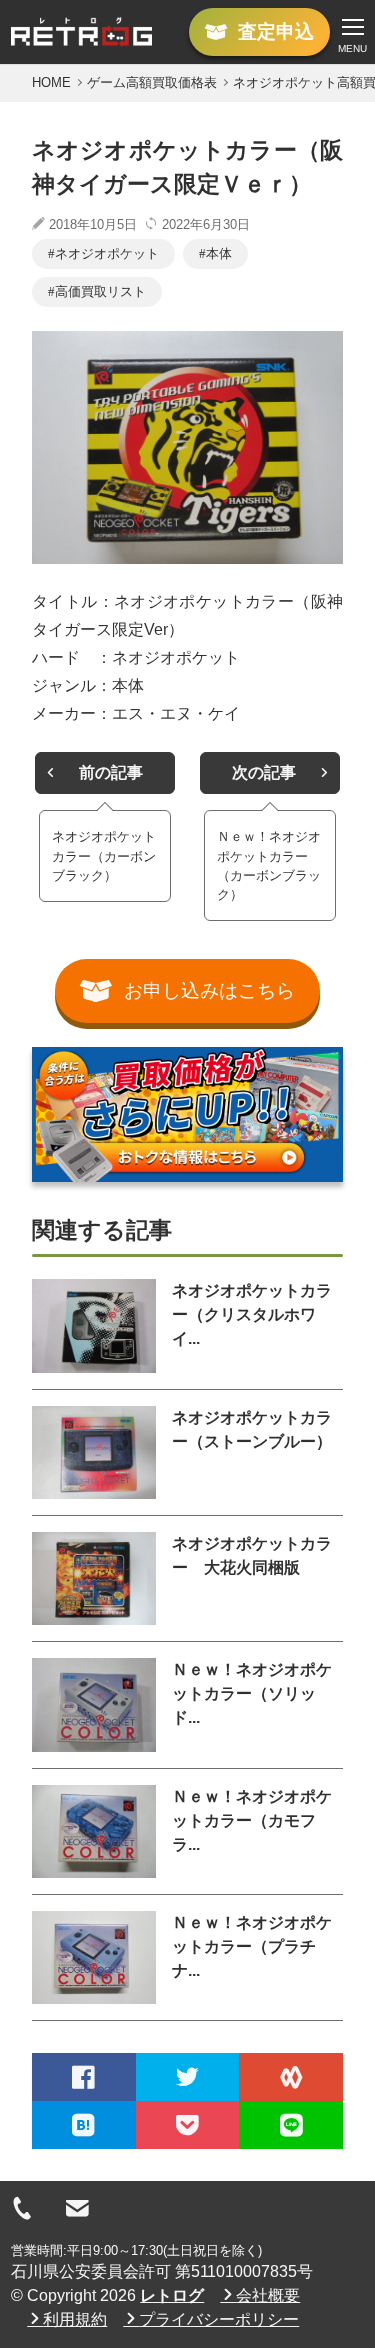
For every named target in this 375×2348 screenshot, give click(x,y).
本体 (219, 253)
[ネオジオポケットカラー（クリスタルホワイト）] (94, 1325)
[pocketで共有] (188, 2125)
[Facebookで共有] (84, 2077)
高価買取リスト (100, 291)
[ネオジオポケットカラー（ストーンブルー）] (94, 1452)
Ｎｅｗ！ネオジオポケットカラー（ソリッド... (252, 1693)
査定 (276, 31)
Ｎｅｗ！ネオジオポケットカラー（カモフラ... (252, 1820)
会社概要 (268, 2295)
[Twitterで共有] (188, 2077)
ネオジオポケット (107, 253)
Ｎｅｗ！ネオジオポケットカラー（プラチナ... (252, 1946)
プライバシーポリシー (219, 2319)
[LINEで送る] (291, 2125)
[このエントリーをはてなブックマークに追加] (84, 2125)
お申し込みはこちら (209, 990)
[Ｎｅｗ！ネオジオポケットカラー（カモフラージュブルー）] (94, 1831)
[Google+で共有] (291, 2077)
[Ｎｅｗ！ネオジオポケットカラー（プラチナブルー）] (94, 1957)
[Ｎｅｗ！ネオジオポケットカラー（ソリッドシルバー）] (94, 1704)
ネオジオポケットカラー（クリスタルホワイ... (252, 1314)
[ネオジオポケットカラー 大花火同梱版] (94, 1578)
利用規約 (75, 2319)
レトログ (172, 2295)
